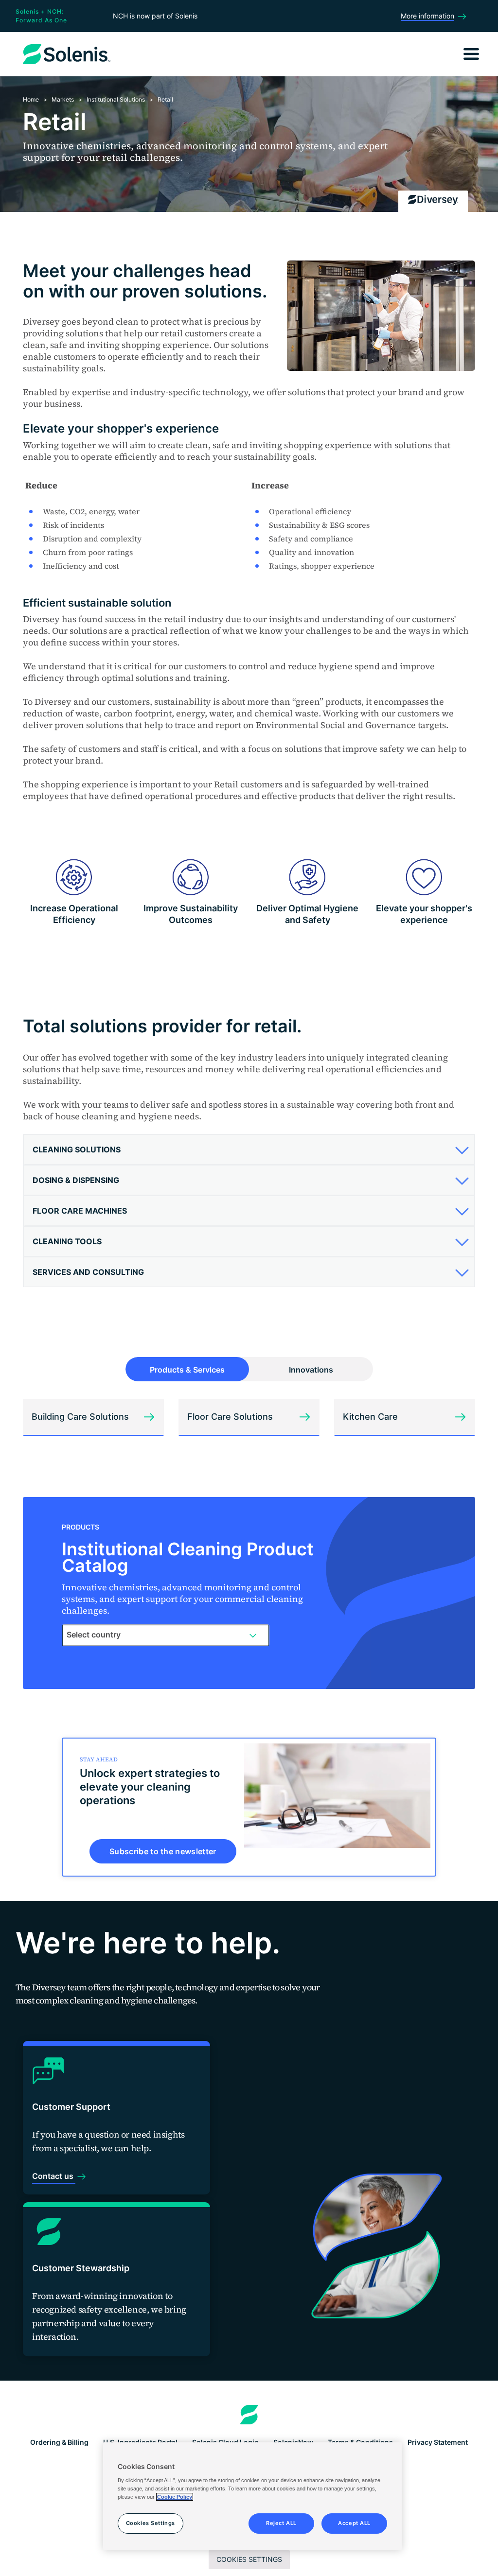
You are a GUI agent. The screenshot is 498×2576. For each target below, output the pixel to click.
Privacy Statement (438, 2442)
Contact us (54, 2176)
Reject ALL (281, 2523)
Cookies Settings (249, 2559)
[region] (252, 2496)
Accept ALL (354, 2523)
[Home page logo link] (249, 2415)
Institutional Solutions (116, 99)
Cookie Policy (175, 2497)
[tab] (249, 1150)
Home (31, 99)
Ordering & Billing (59, 2442)
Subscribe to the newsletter (163, 1851)
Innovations (311, 1370)
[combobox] (166, 1635)
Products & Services (187, 1370)
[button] (248, 1149)
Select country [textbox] (94, 1635)
